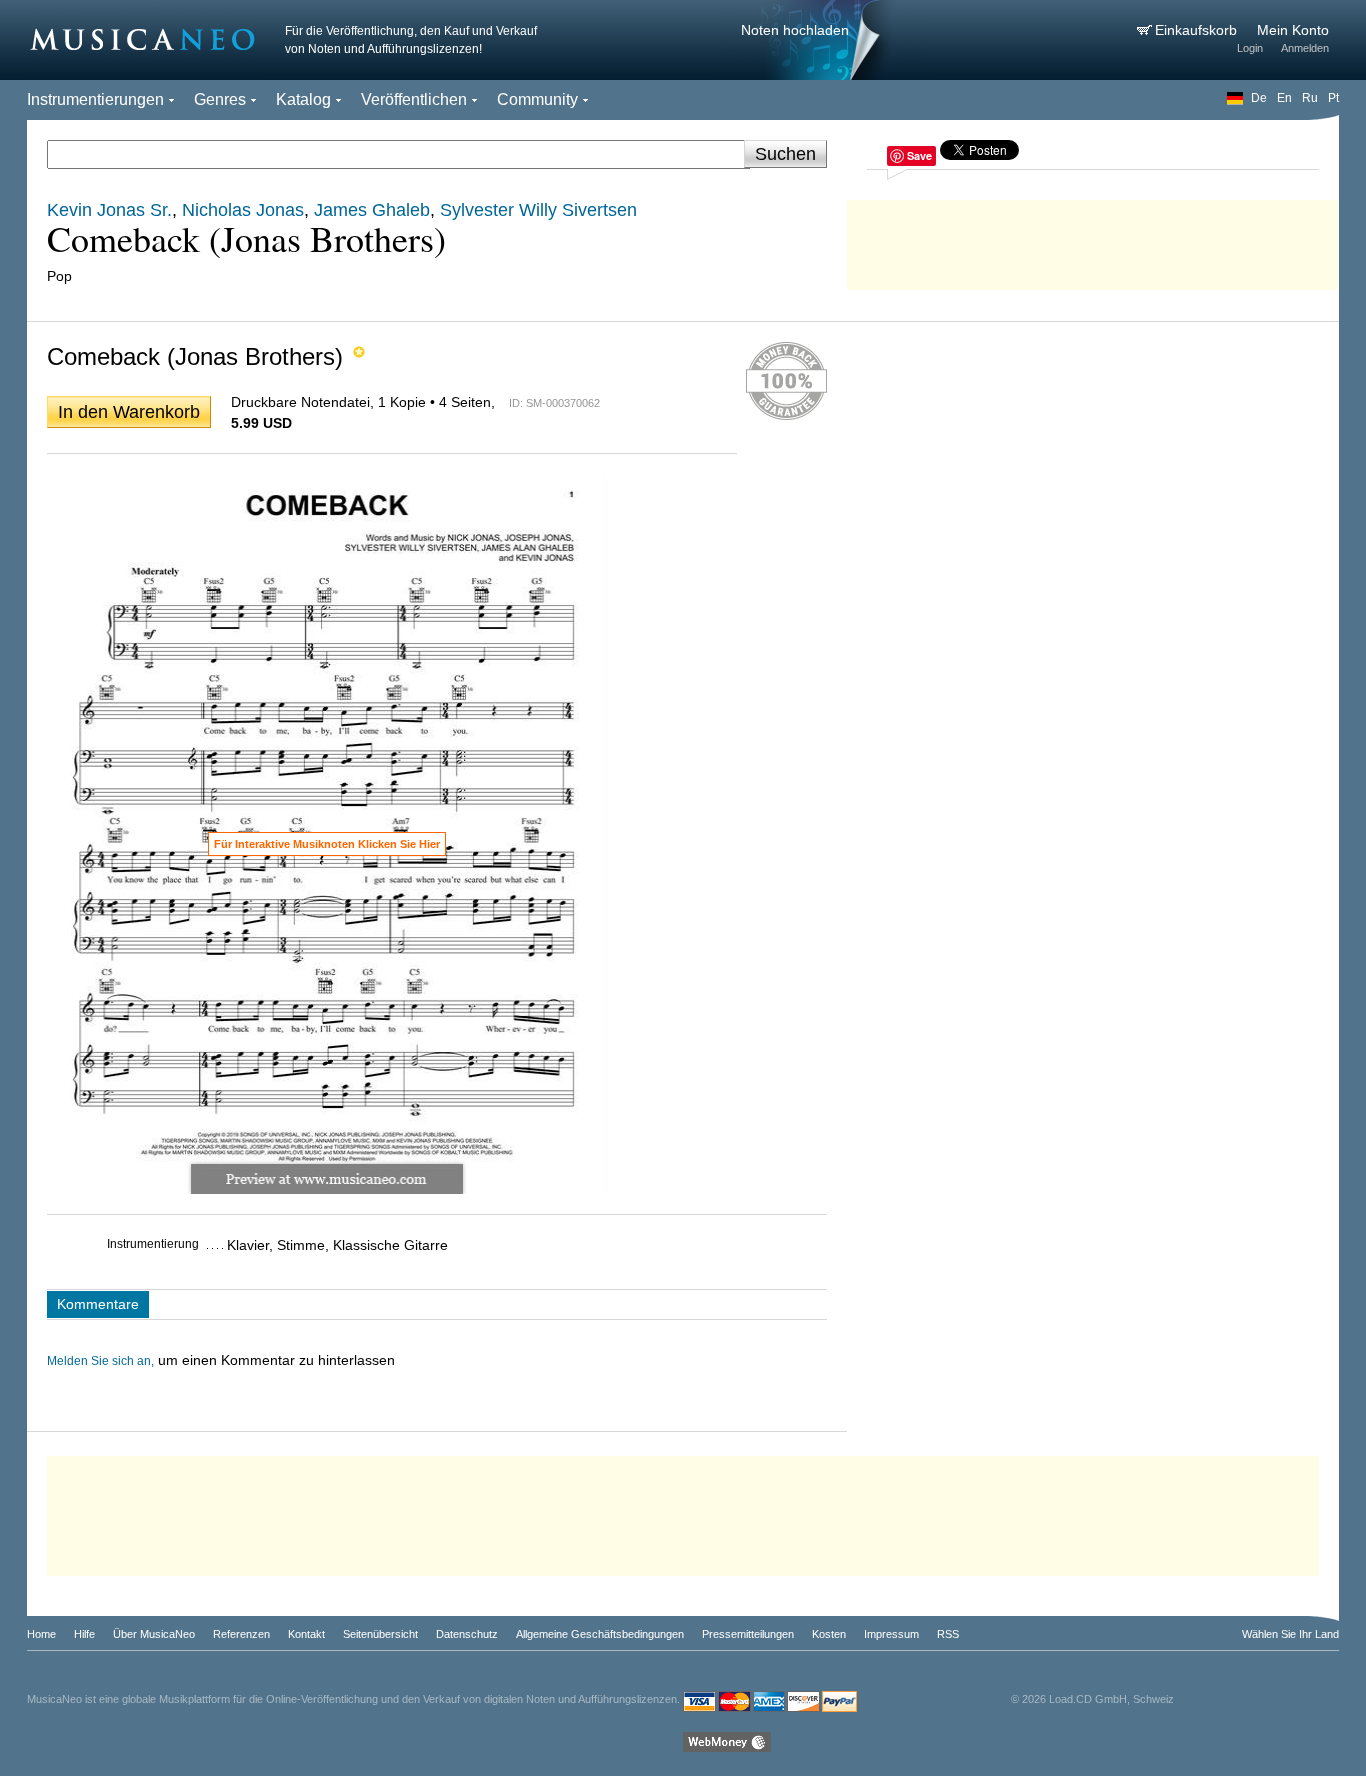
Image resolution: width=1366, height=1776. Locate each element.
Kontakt (306, 1634)
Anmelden (1305, 48)
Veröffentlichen (414, 99)
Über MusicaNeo (154, 1634)
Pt (1333, 98)
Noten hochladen (795, 30)
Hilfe (84, 1634)
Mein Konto (1293, 30)
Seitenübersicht (380, 1634)
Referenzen (241, 1634)
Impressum (891, 1634)
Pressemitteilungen (748, 1634)
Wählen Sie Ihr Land (1290, 1634)
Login (1250, 48)
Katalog (303, 99)
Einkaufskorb (1198, 30)
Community (537, 99)
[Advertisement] (1093, 240)
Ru (1310, 98)
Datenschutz (467, 1634)
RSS (948, 1634)
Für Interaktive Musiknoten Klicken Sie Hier (327, 844)
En (1284, 98)
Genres (220, 99)
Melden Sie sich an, (100, 1361)
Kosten (829, 1634)
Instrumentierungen (95, 99)
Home (41, 1634)
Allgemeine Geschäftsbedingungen (600, 1634)
